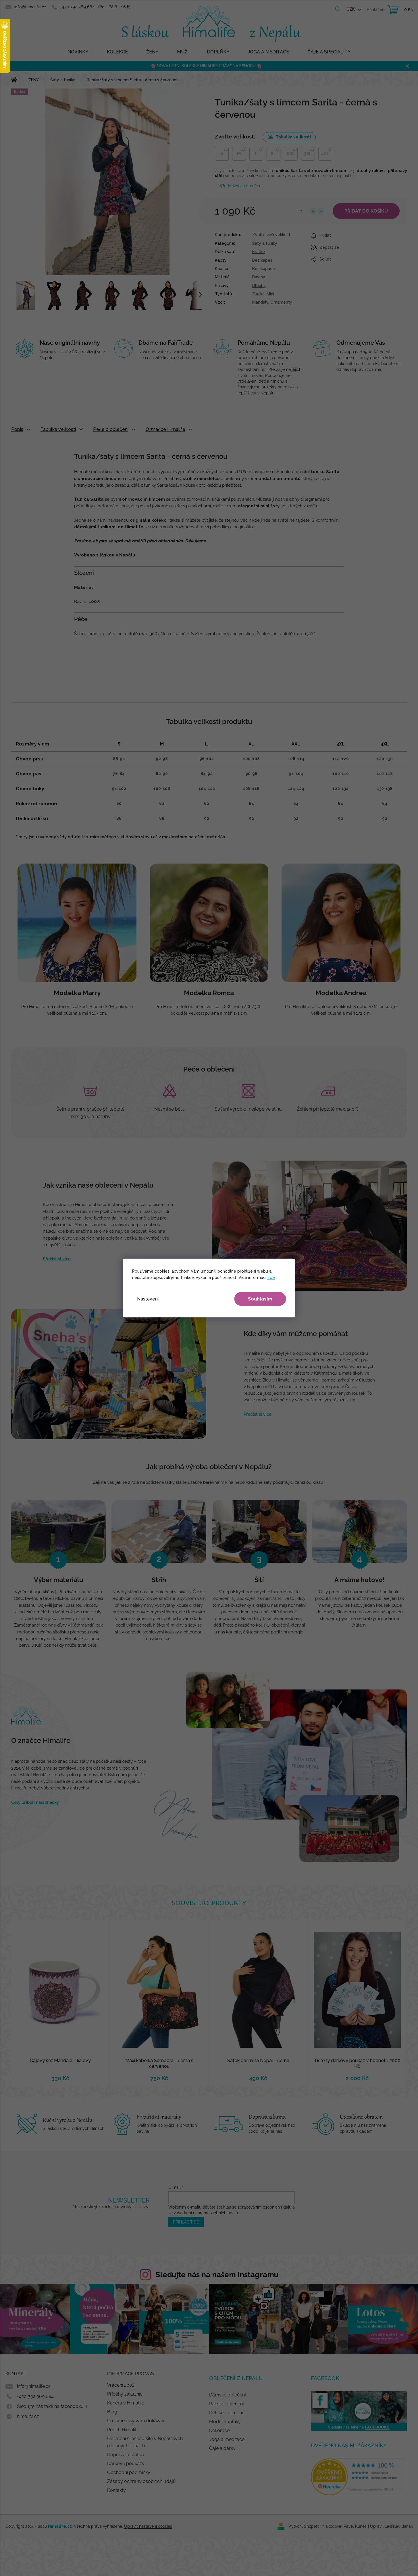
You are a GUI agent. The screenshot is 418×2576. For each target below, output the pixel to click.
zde (271, 1278)
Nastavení (148, 1299)
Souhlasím (260, 1299)
